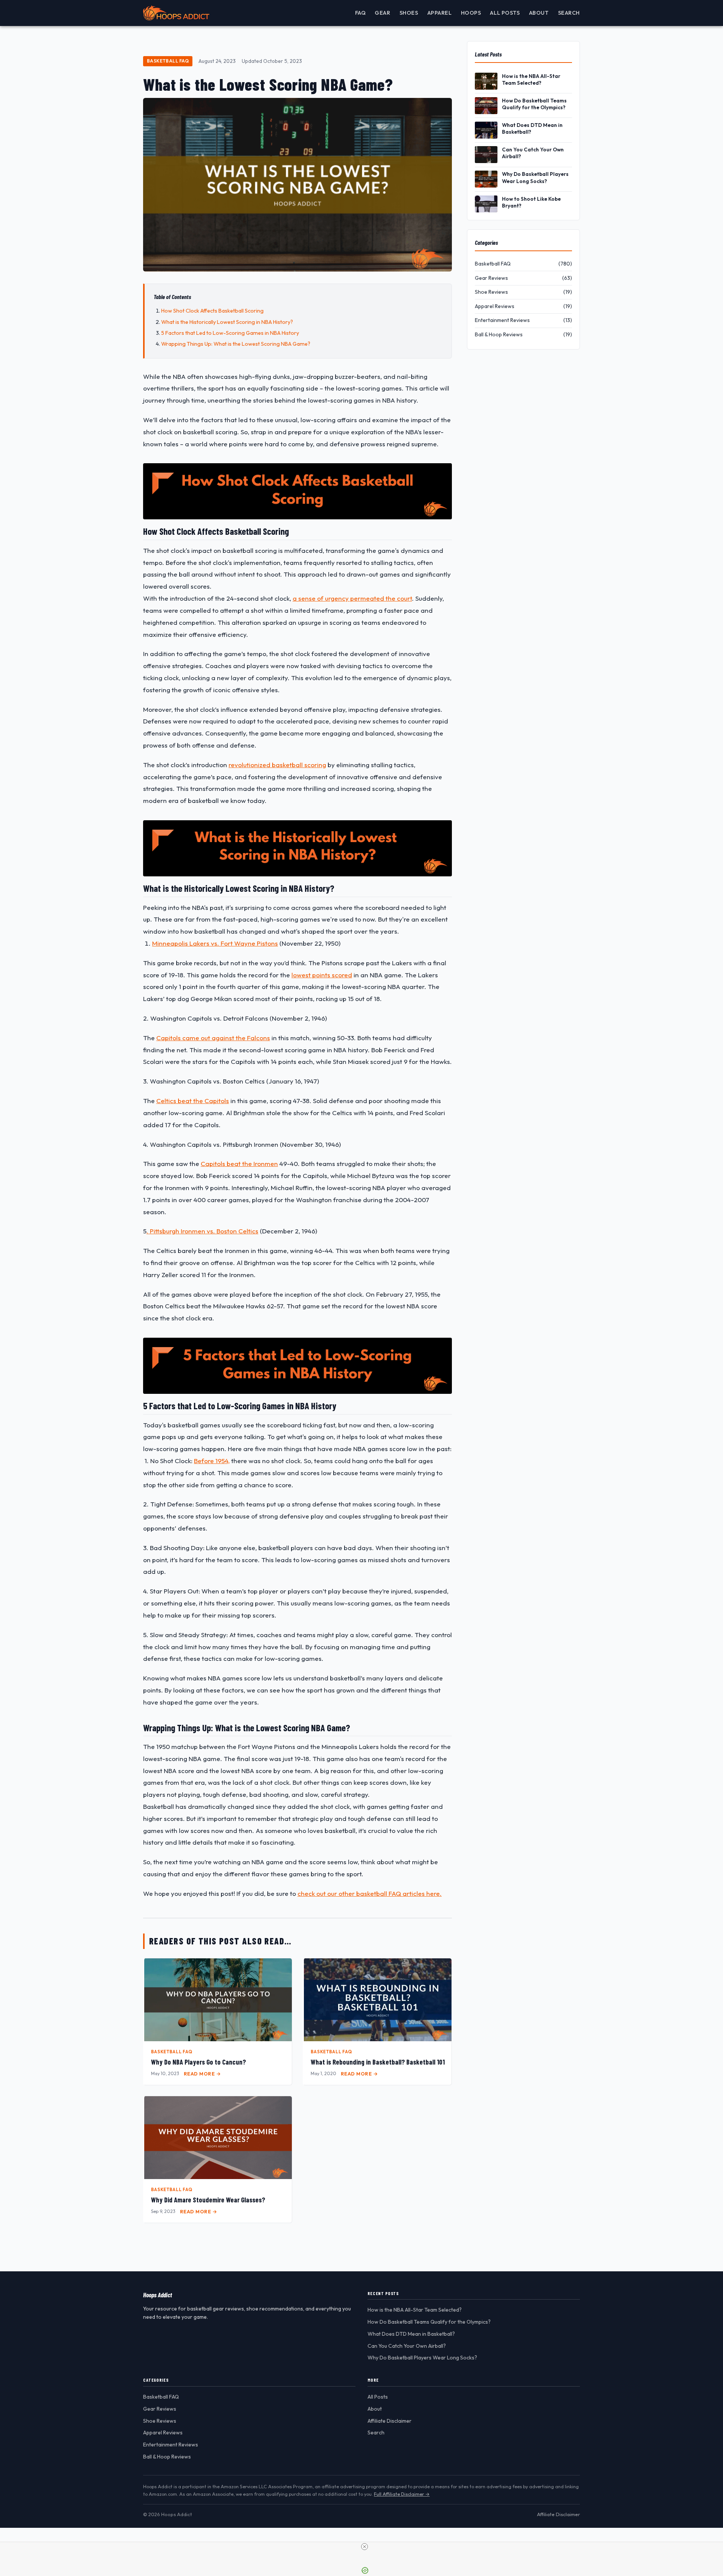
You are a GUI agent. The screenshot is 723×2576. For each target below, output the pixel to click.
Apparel (440, 13)
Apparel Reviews (163, 2433)
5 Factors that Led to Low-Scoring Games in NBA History (230, 333)
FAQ (361, 13)
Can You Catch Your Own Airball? (533, 153)
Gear (382, 13)
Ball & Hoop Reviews (167, 2457)
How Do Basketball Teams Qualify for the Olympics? (534, 104)
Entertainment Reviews (171, 2445)
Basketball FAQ (168, 61)
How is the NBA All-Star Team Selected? (531, 79)
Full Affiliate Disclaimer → (402, 2494)
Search (569, 13)
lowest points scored (322, 975)
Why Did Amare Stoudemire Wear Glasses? (208, 2200)
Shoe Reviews (160, 2421)
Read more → (202, 2074)
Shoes (409, 13)
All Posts (505, 13)
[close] (365, 2547)
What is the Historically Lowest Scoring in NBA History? (227, 322)
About (539, 13)
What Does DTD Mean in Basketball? (532, 128)
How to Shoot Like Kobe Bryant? (531, 202)
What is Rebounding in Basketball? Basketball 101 (378, 2062)
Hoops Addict (158, 2295)
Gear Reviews (160, 2409)
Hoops (471, 13)
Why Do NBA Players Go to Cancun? (198, 2062)
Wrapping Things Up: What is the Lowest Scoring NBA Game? (236, 344)
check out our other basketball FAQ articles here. (370, 1893)
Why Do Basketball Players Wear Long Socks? (535, 177)
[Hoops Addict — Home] (176, 13)
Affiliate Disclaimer (390, 2421)
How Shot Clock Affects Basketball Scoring (212, 311)
